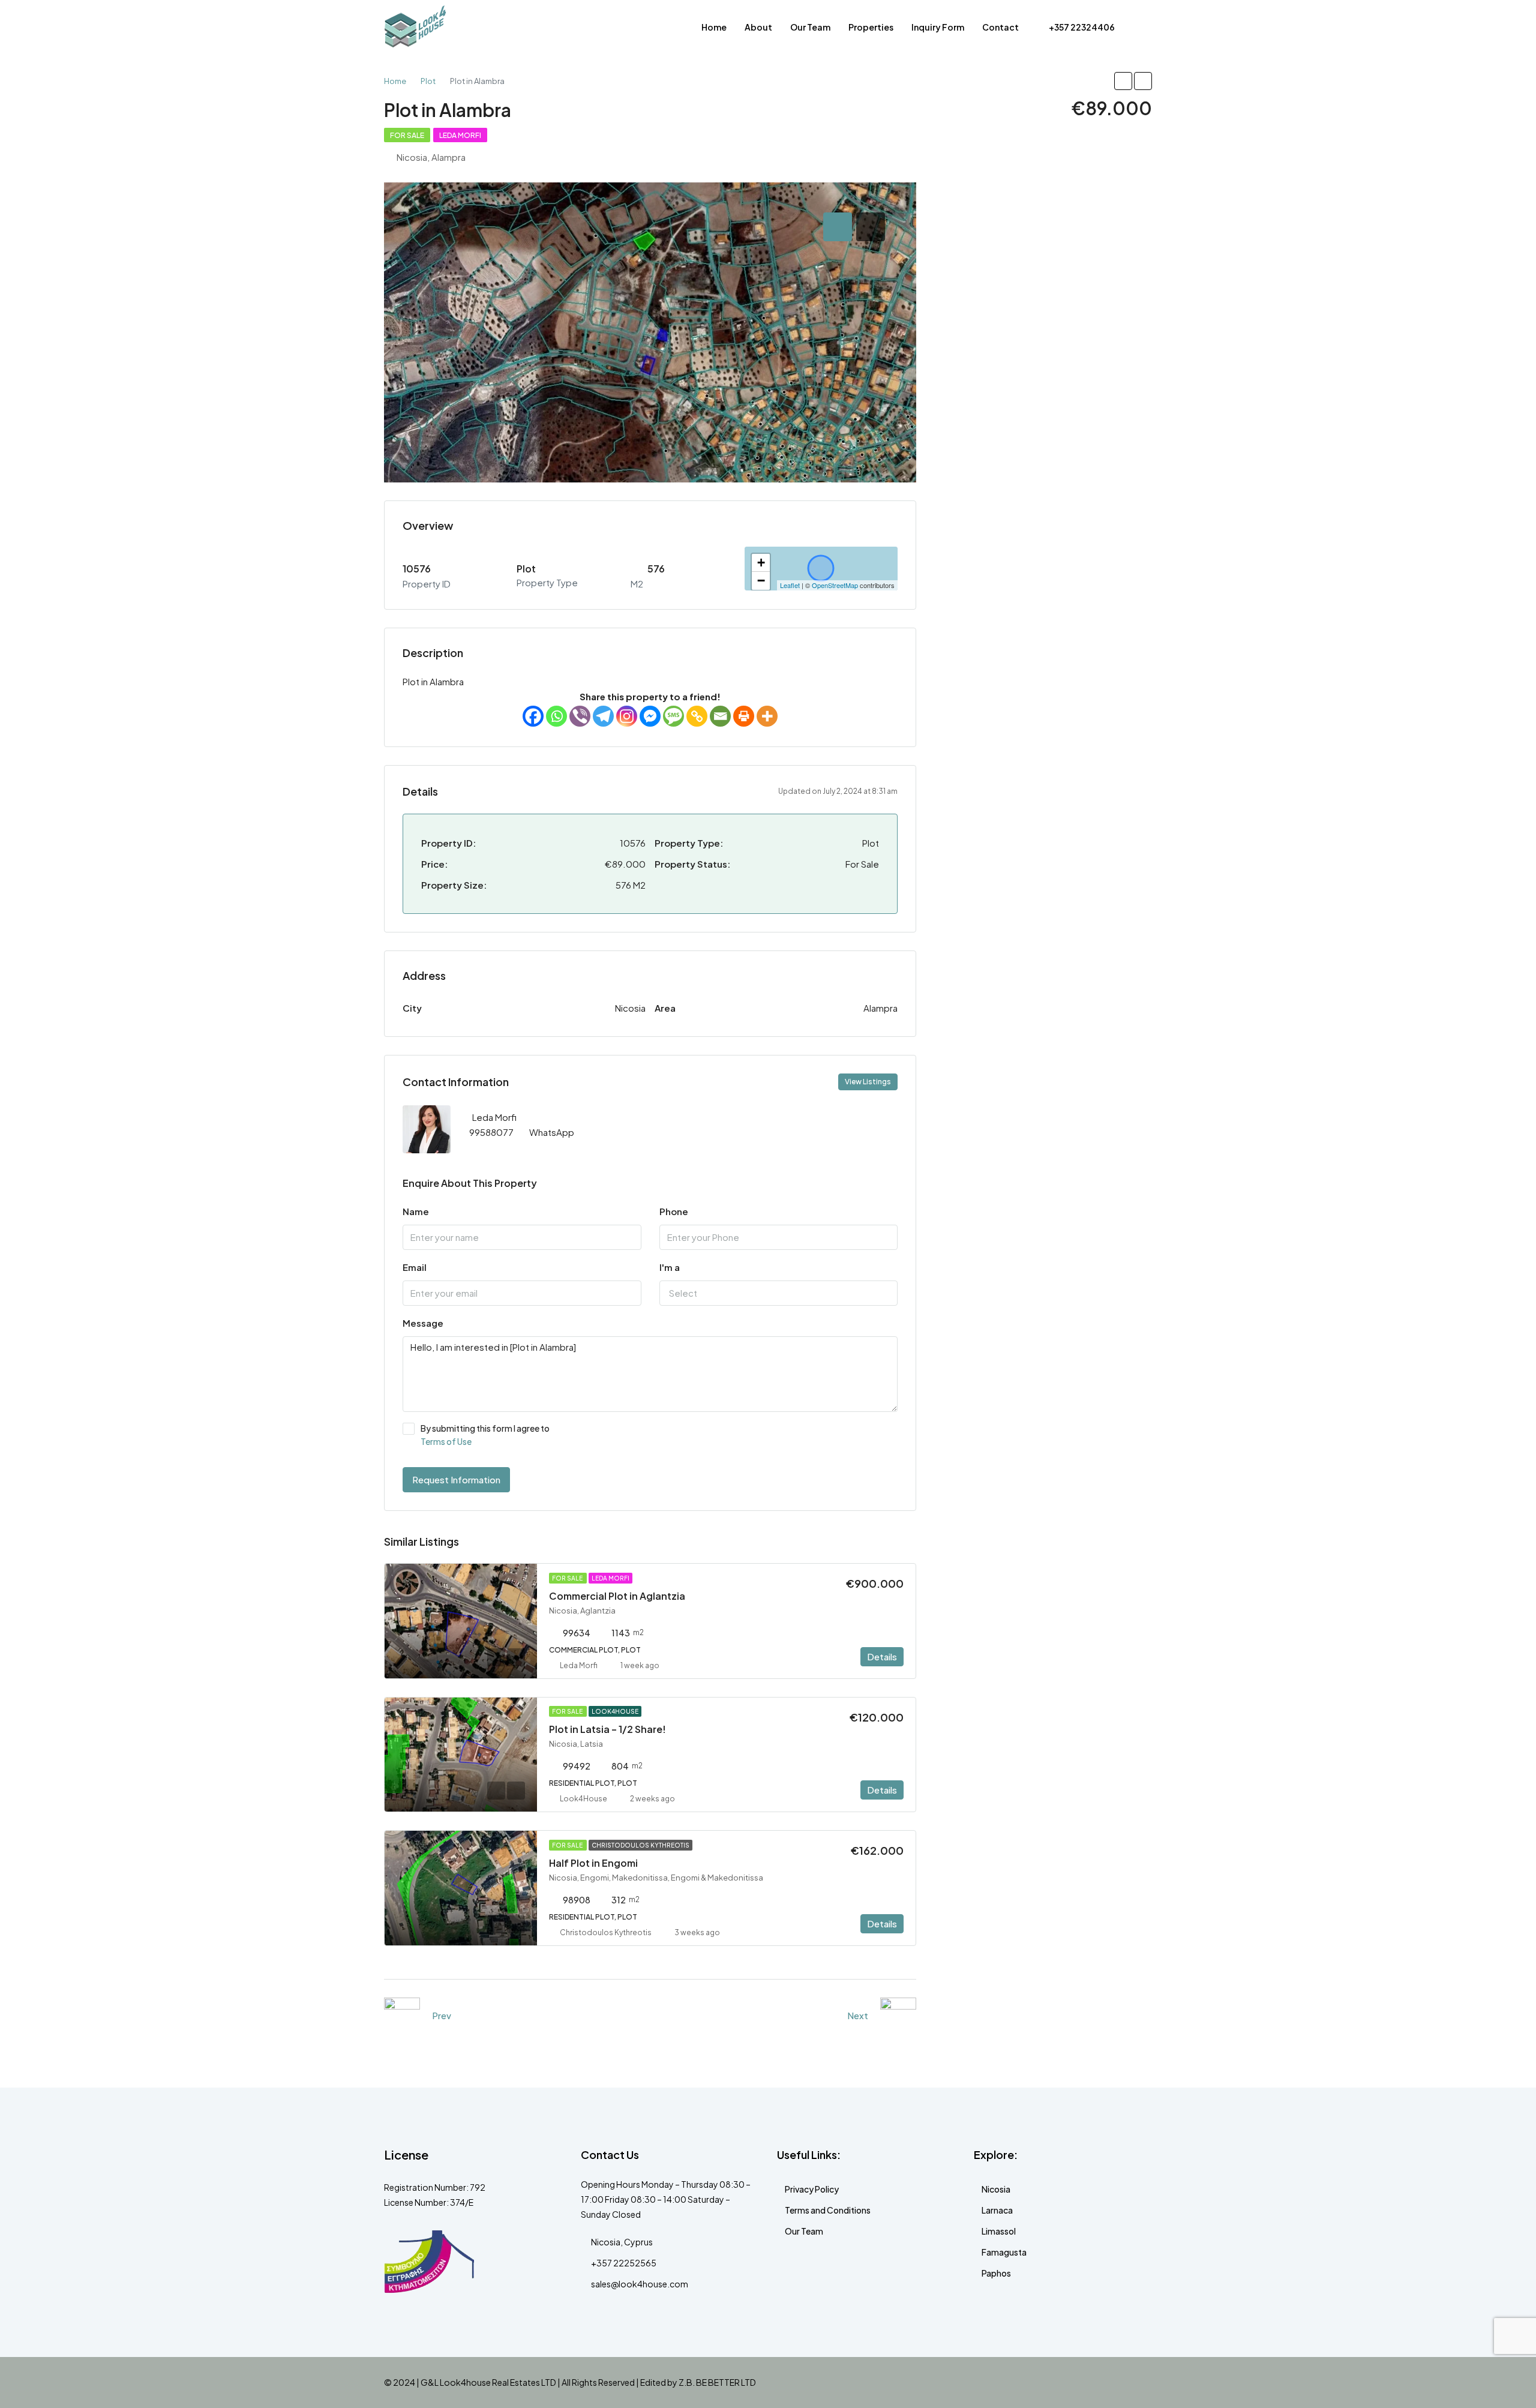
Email (415, 1267)
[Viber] (580, 716)
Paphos (996, 2273)
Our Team (810, 27)
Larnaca (997, 2210)
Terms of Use (446, 1441)
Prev (442, 2015)
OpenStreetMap (835, 585)
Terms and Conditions (828, 2210)
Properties (871, 27)
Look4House (615, 1711)
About (758, 27)
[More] (767, 716)
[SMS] (673, 716)
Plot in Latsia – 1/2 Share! (607, 1729)
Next (858, 2015)
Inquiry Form (938, 27)
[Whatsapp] (556, 716)
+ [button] (761, 563)
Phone (674, 1211)
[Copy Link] (697, 716)
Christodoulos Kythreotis (640, 1845)
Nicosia (996, 2189)
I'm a (670, 1267)
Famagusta (1004, 2252)
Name (416, 1211)
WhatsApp (552, 1132)
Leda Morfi (460, 135)
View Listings (868, 1082)
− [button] (761, 581)
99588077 (491, 1132)
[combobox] (779, 1293)
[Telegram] (603, 716)
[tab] (838, 227)
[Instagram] (627, 716)
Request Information (456, 1479)
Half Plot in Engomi (593, 1863)
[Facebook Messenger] (650, 716)
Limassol (999, 2231)
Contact (1000, 27)
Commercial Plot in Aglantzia (617, 1596)
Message (423, 1323)
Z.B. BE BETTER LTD (717, 2382)
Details (882, 1656)
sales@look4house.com (640, 2284)
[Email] (720, 716)
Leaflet (790, 585)
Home (714, 27)
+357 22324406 (1081, 27)
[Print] (744, 716)
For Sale (407, 135)
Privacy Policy (812, 2189)
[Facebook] (533, 716)
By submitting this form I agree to (485, 1435)
